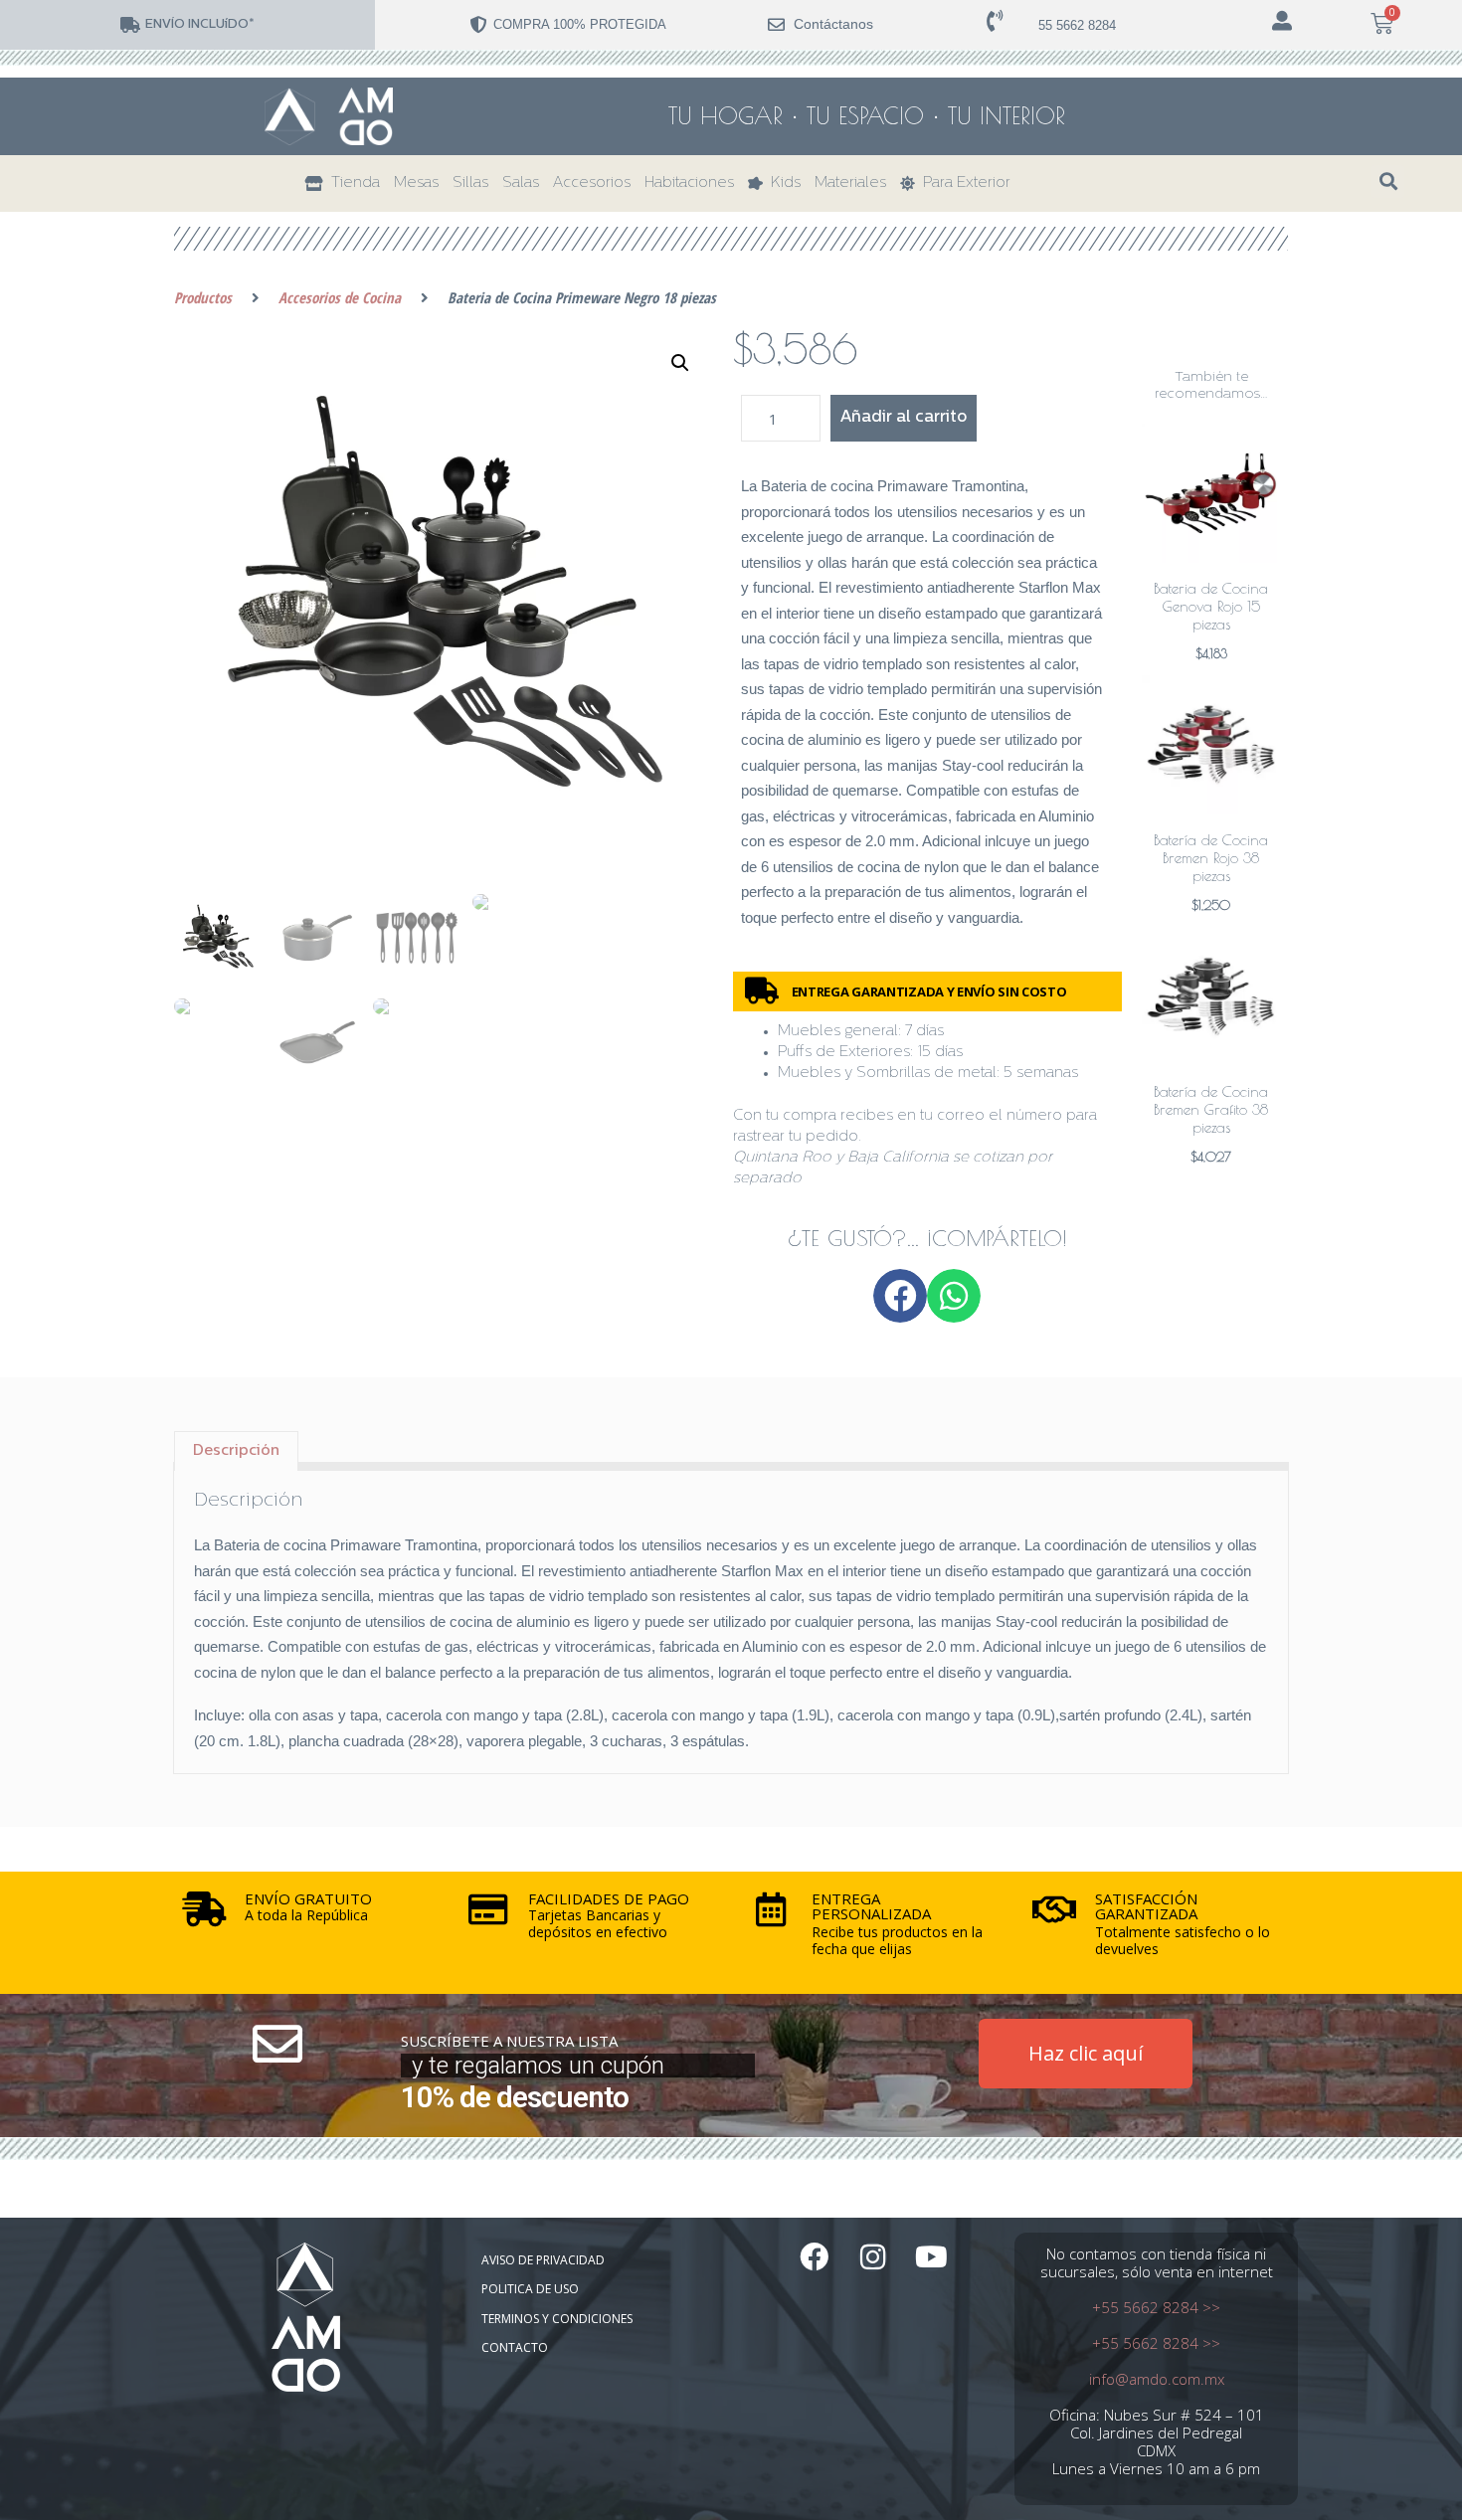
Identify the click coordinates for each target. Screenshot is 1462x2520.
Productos (203, 297)
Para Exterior (963, 183)
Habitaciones (689, 183)
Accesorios (592, 183)
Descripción (236, 1451)
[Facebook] (814, 2257)
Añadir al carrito (904, 418)
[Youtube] (931, 2257)
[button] (1388, 181)
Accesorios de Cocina (340, 297)
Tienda (352, 183)
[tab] (236, 1451)
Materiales (850, 183)
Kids (782, 183)
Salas (521, 183)
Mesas (416, 183)
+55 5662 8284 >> (1156, 2307)
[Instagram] (873, 2257)
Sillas (470, 183)
